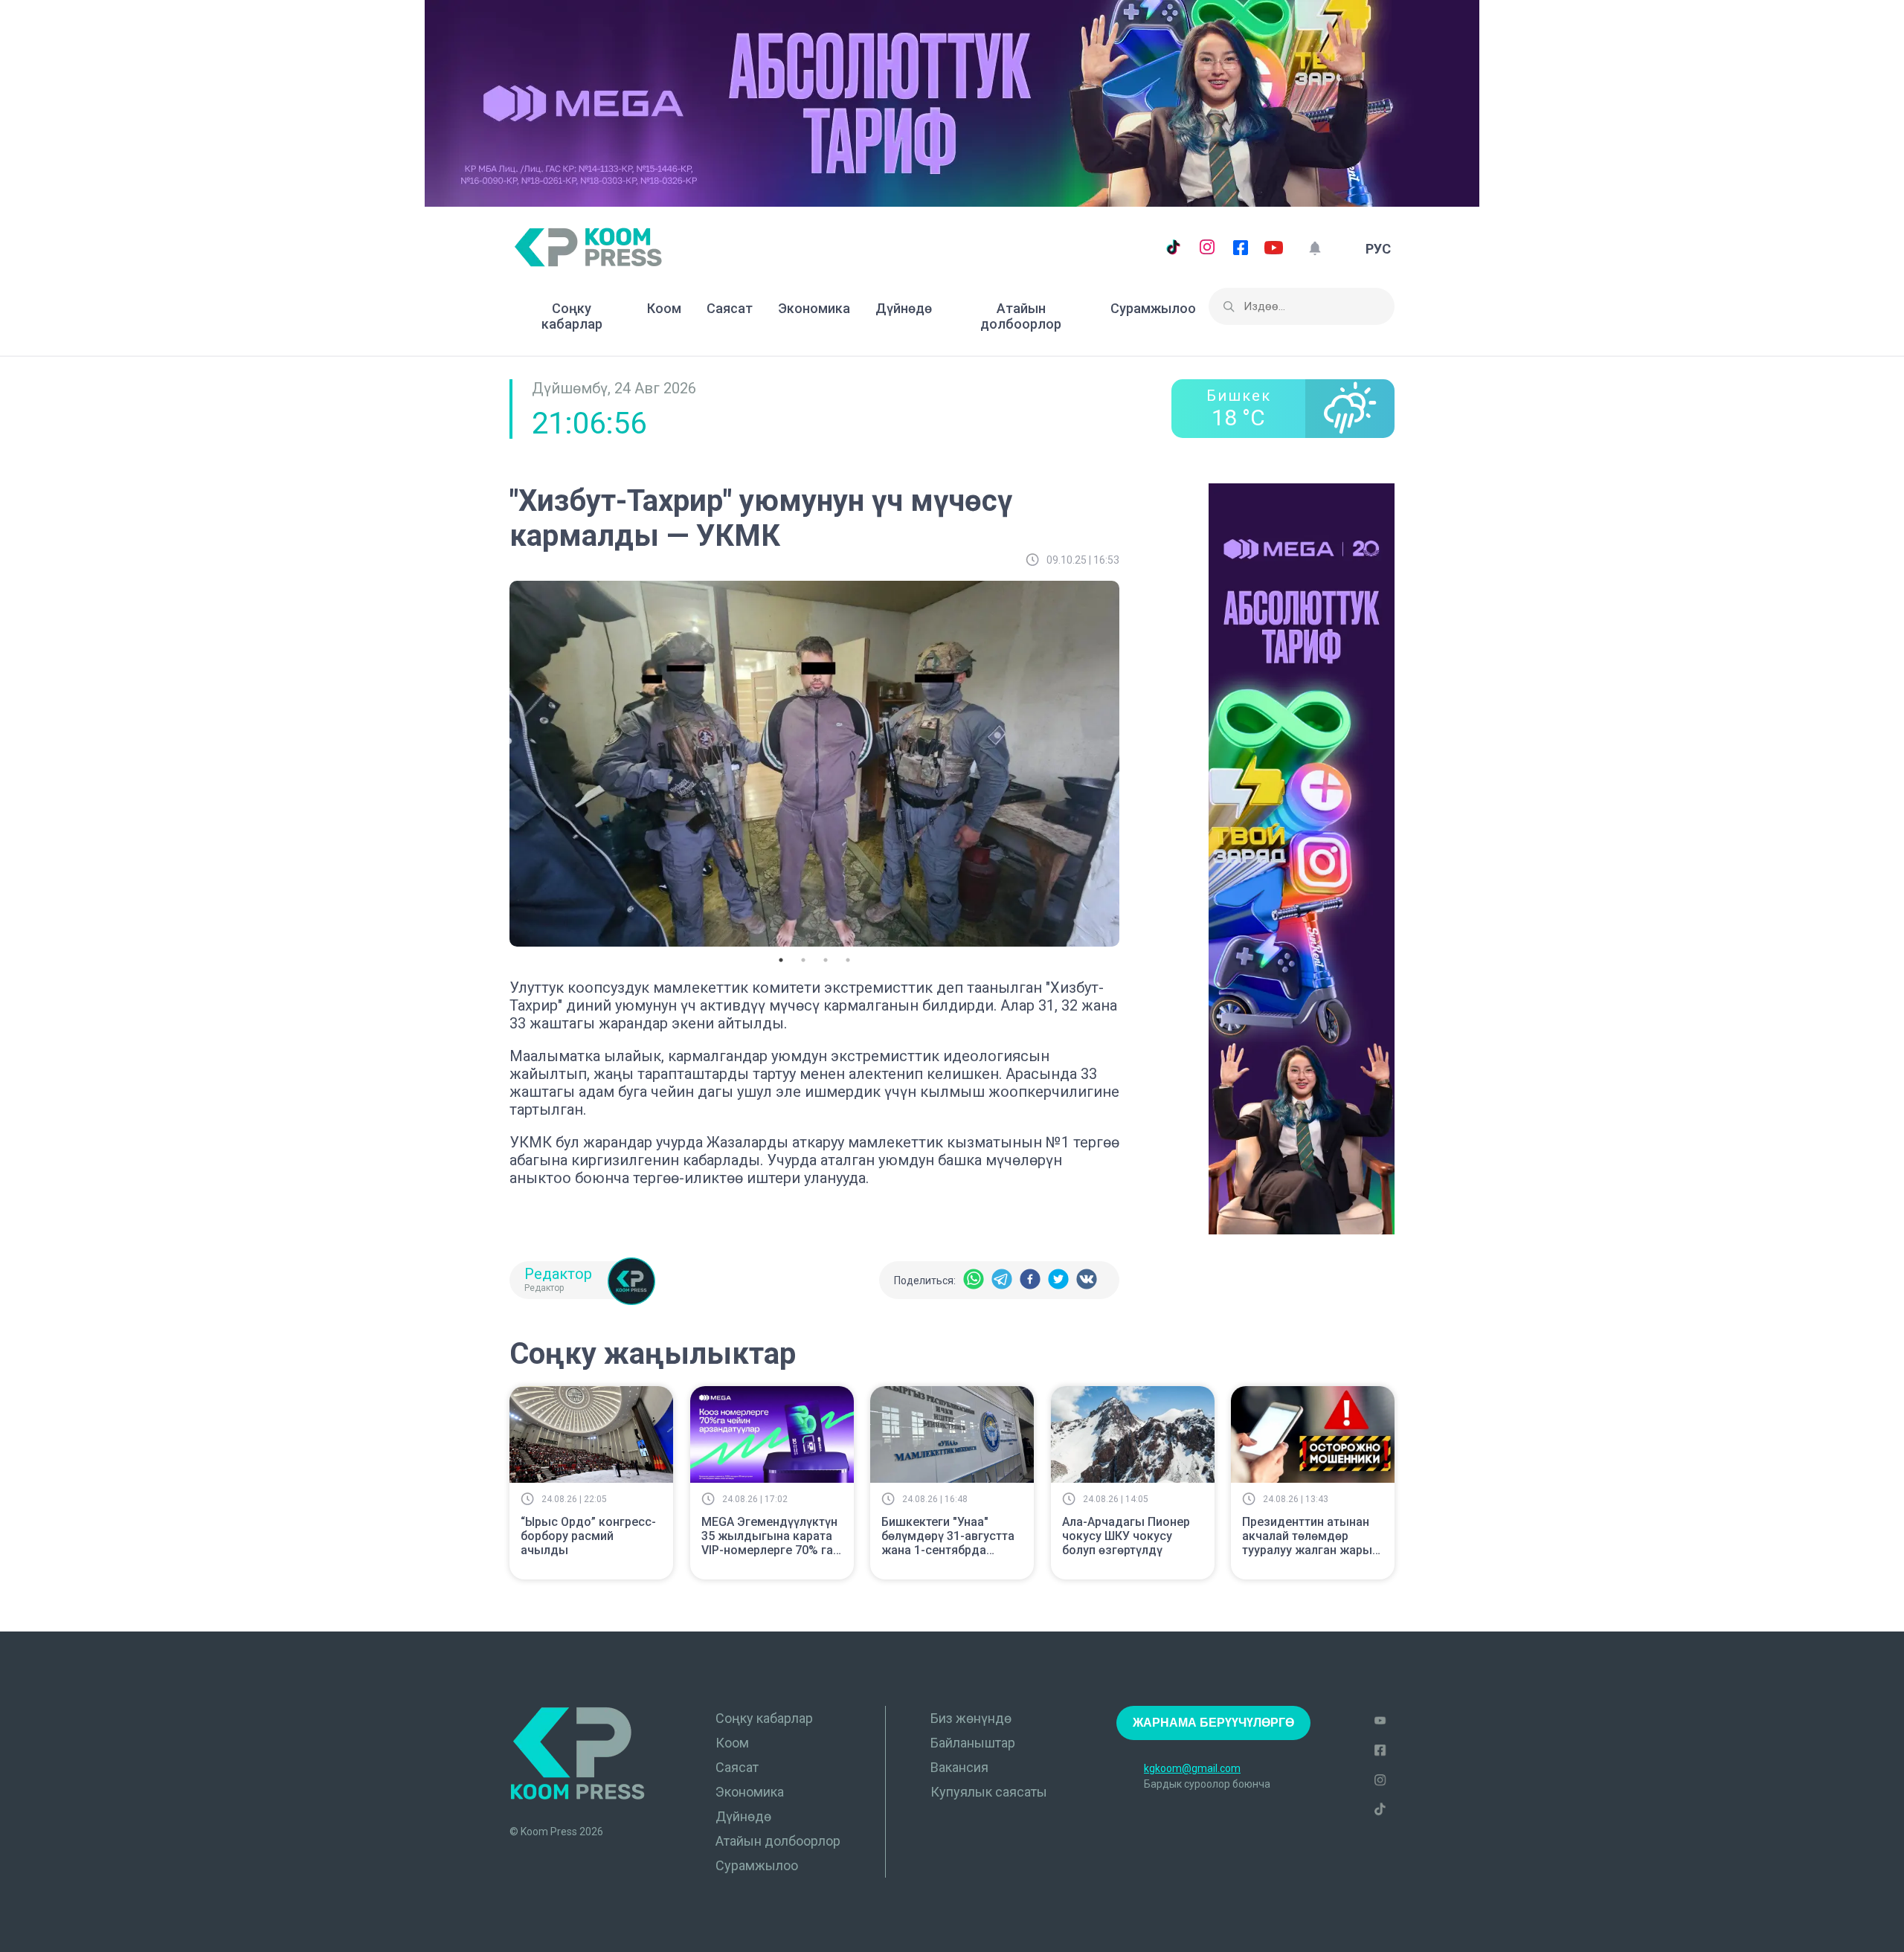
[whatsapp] (974, 1280)
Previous (498, 761)
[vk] (1087, 1280)
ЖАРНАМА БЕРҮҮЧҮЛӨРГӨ (1213, 1723)
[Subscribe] (1315, 249)
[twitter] (1058, 1280)
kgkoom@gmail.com (1192, 1768)
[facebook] (1030, 1280)
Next (1130, 761)
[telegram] (1002, 1280)
